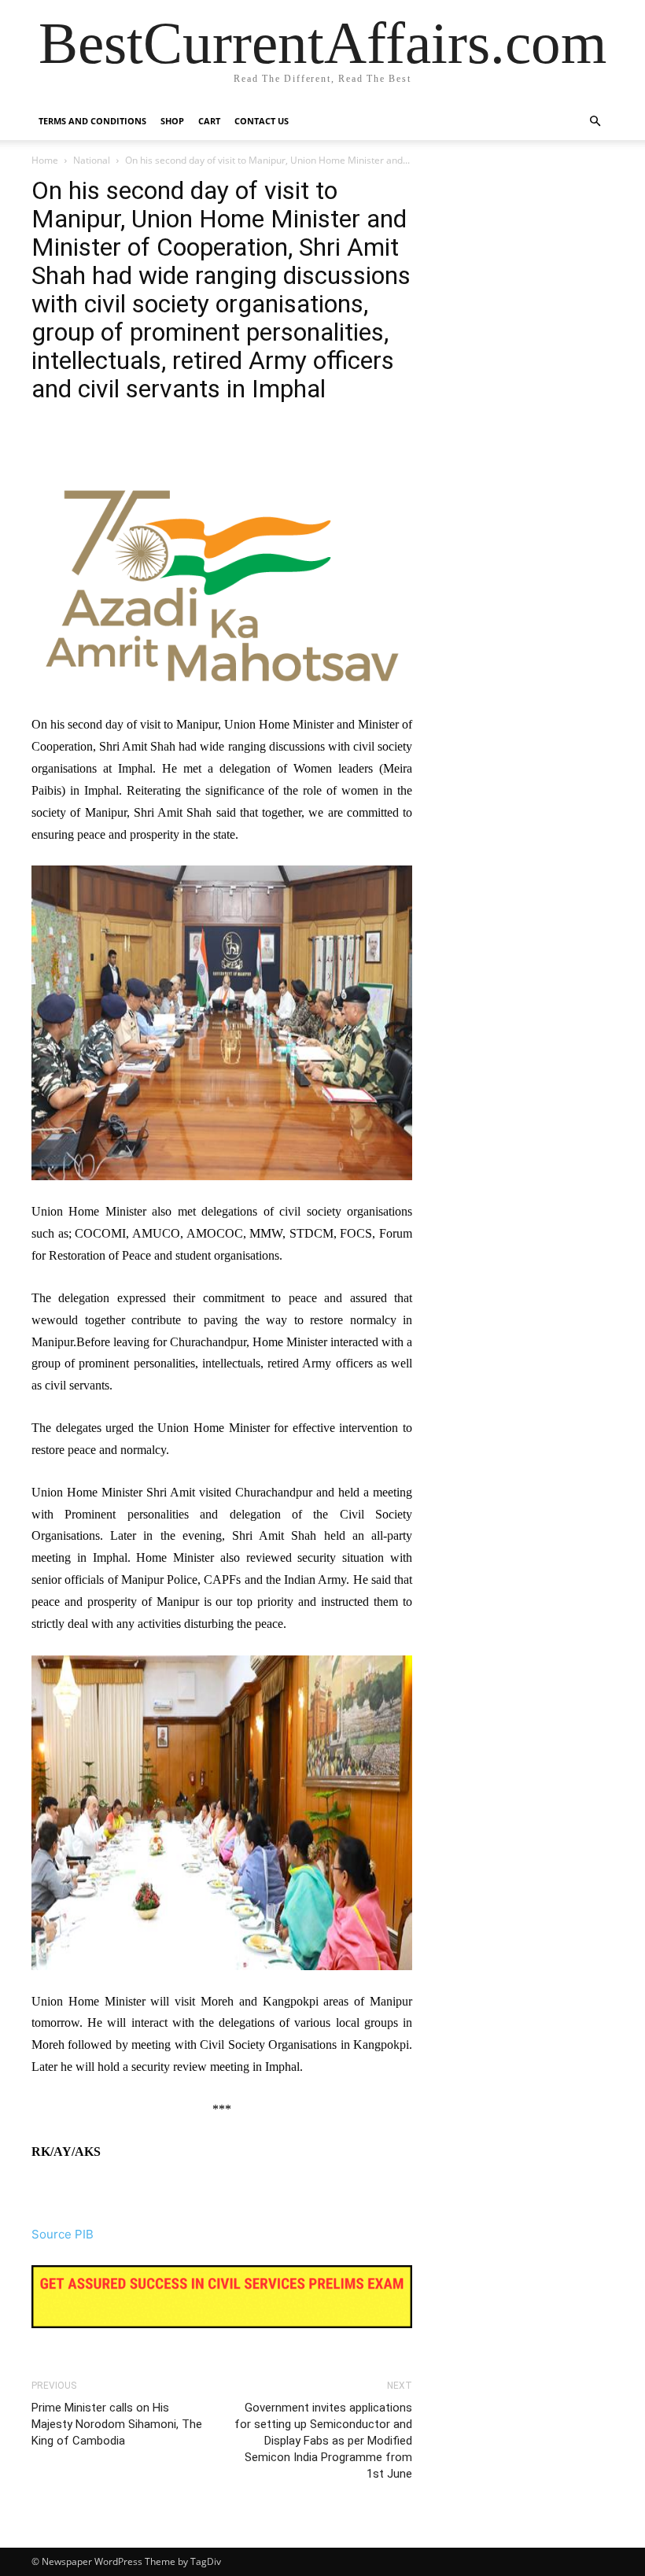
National (92, 160)
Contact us (262, 121)
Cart (209, 121)
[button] (595, 122)
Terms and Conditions (92, 121)
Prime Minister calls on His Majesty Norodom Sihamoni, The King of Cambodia (117, 2424)
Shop (172, 121)
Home (45, 160)
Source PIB (63, 2234)
